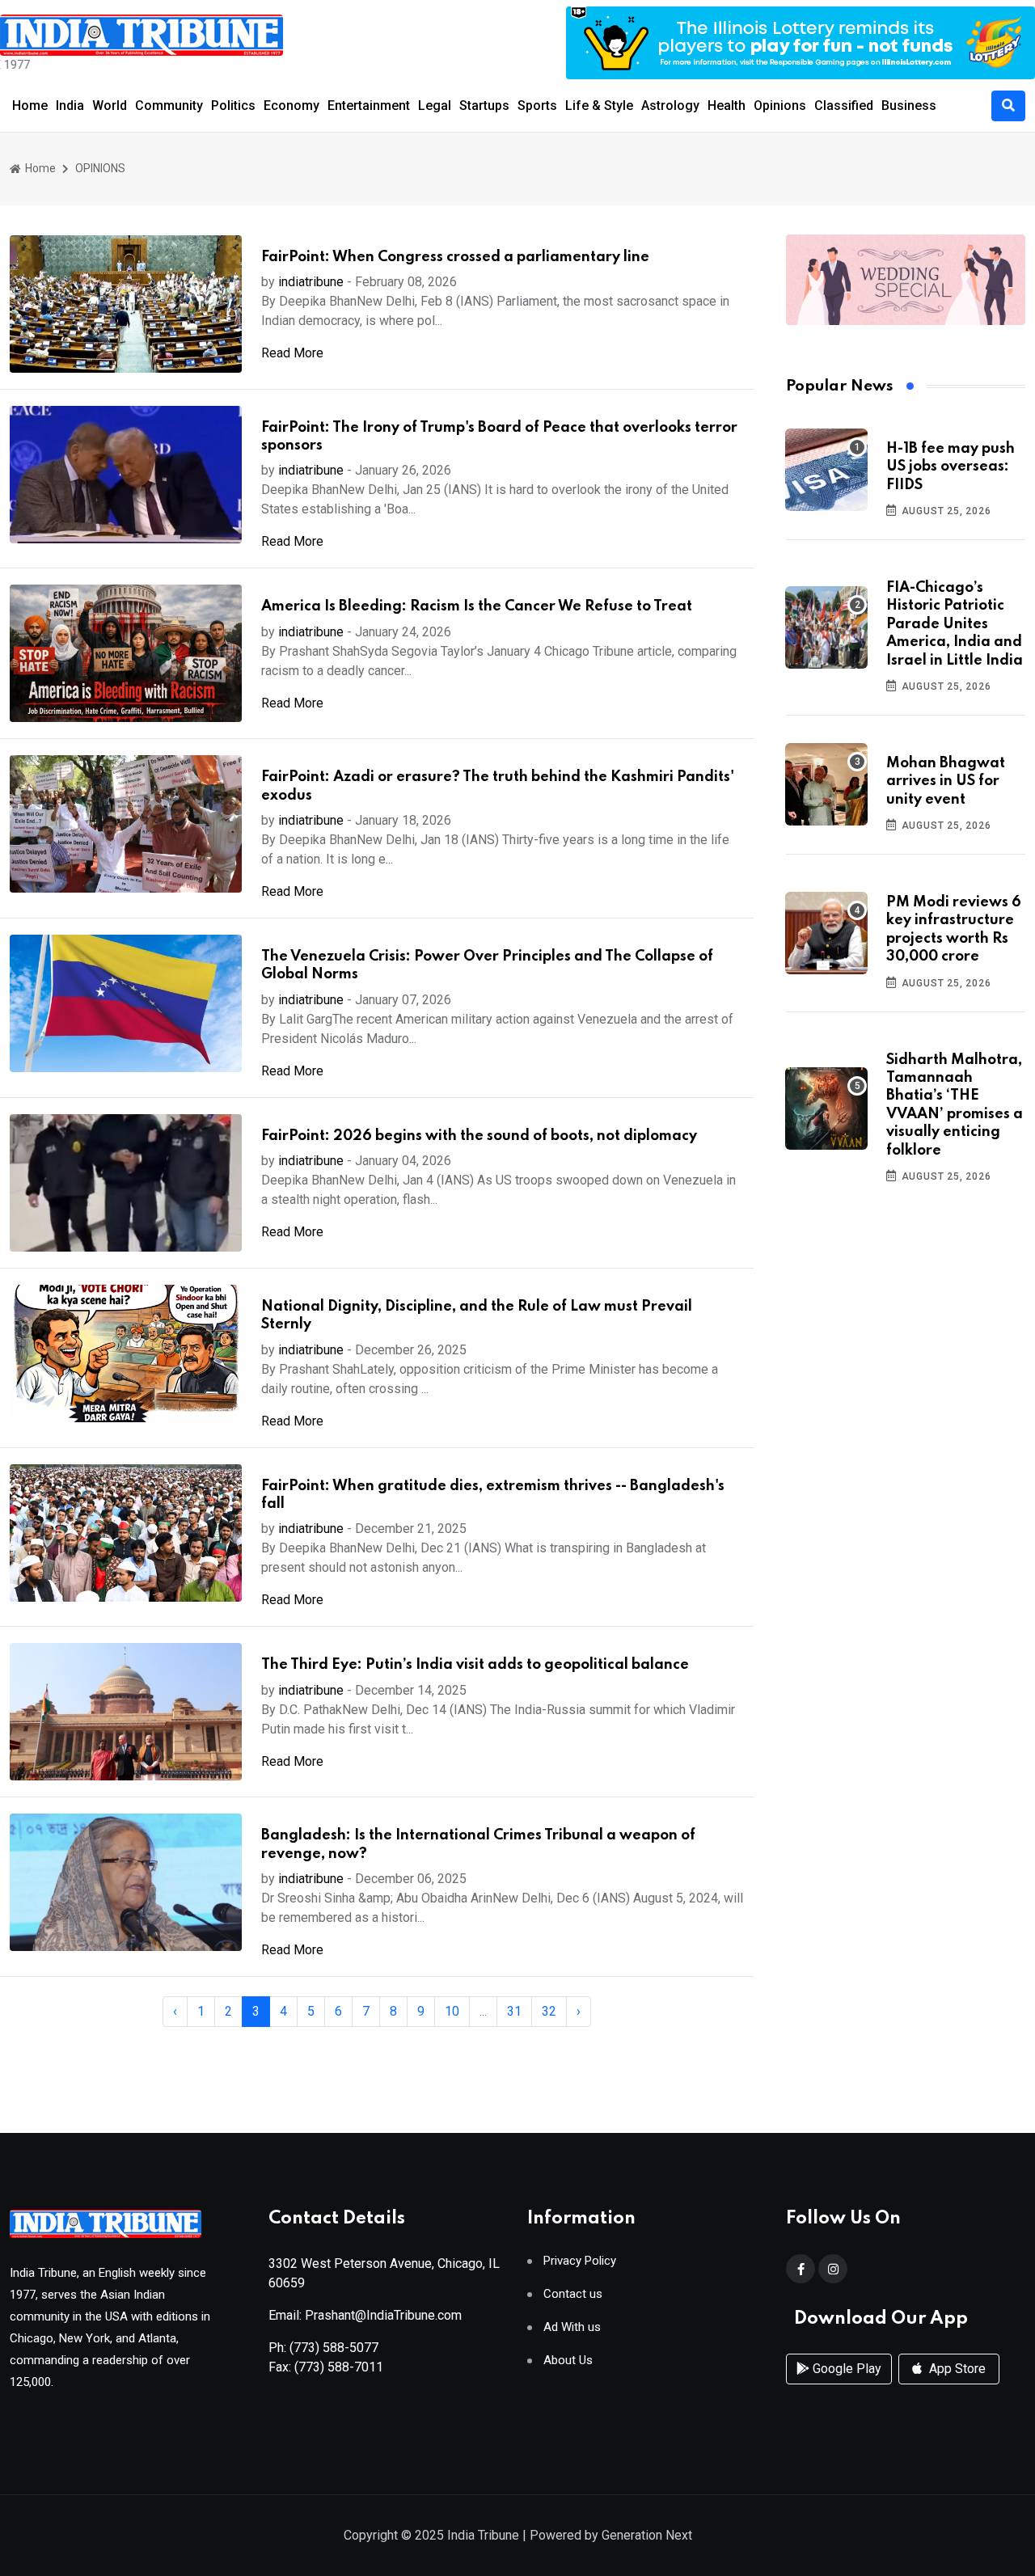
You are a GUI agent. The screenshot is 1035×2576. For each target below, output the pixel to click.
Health (727, 106)
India (70, 106)
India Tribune (483, 2535)
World (110, 106)
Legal (435, 106)
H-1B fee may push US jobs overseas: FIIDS (951, 467)
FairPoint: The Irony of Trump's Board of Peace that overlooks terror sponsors (499, 437)
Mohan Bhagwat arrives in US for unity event (946, 781)
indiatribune (311, 282)
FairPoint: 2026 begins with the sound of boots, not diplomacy (479, 1136)
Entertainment (369, 106)
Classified (844, 106)
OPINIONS (100, 168)
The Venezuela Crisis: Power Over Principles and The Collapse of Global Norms (487, 965)
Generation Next (647, 2535)
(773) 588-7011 (339, 2367)
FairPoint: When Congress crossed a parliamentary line (455, 257)
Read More (292, 353)
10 (452, 2011)
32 (549, 2011)
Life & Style (599, 106)
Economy (291, 106)
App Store (956, 2369)
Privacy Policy (580, 2261)
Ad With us (572, 2327)
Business (909, 106)
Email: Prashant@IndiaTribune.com (365, 2315)
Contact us (573, 2294)
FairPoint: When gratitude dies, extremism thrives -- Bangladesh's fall (493, 1495)
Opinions (780, 106)
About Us (568, 2361)
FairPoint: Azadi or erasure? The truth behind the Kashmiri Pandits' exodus (498, 786)
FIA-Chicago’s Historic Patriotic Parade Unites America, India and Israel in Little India (955, 624)
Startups (484, 106)
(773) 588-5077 (334, 2348)
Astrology (670, 106)
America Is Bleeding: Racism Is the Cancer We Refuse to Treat (477, 606)
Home (30, 106)
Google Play (845, 2369)
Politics (233, 106)
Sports (537, 106)
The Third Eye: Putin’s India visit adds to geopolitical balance (475, 1665)
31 (514, 2011)
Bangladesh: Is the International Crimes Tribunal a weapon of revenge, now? (478, 1844)
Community (169, 106)
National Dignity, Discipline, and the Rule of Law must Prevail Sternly (477, 1315)
